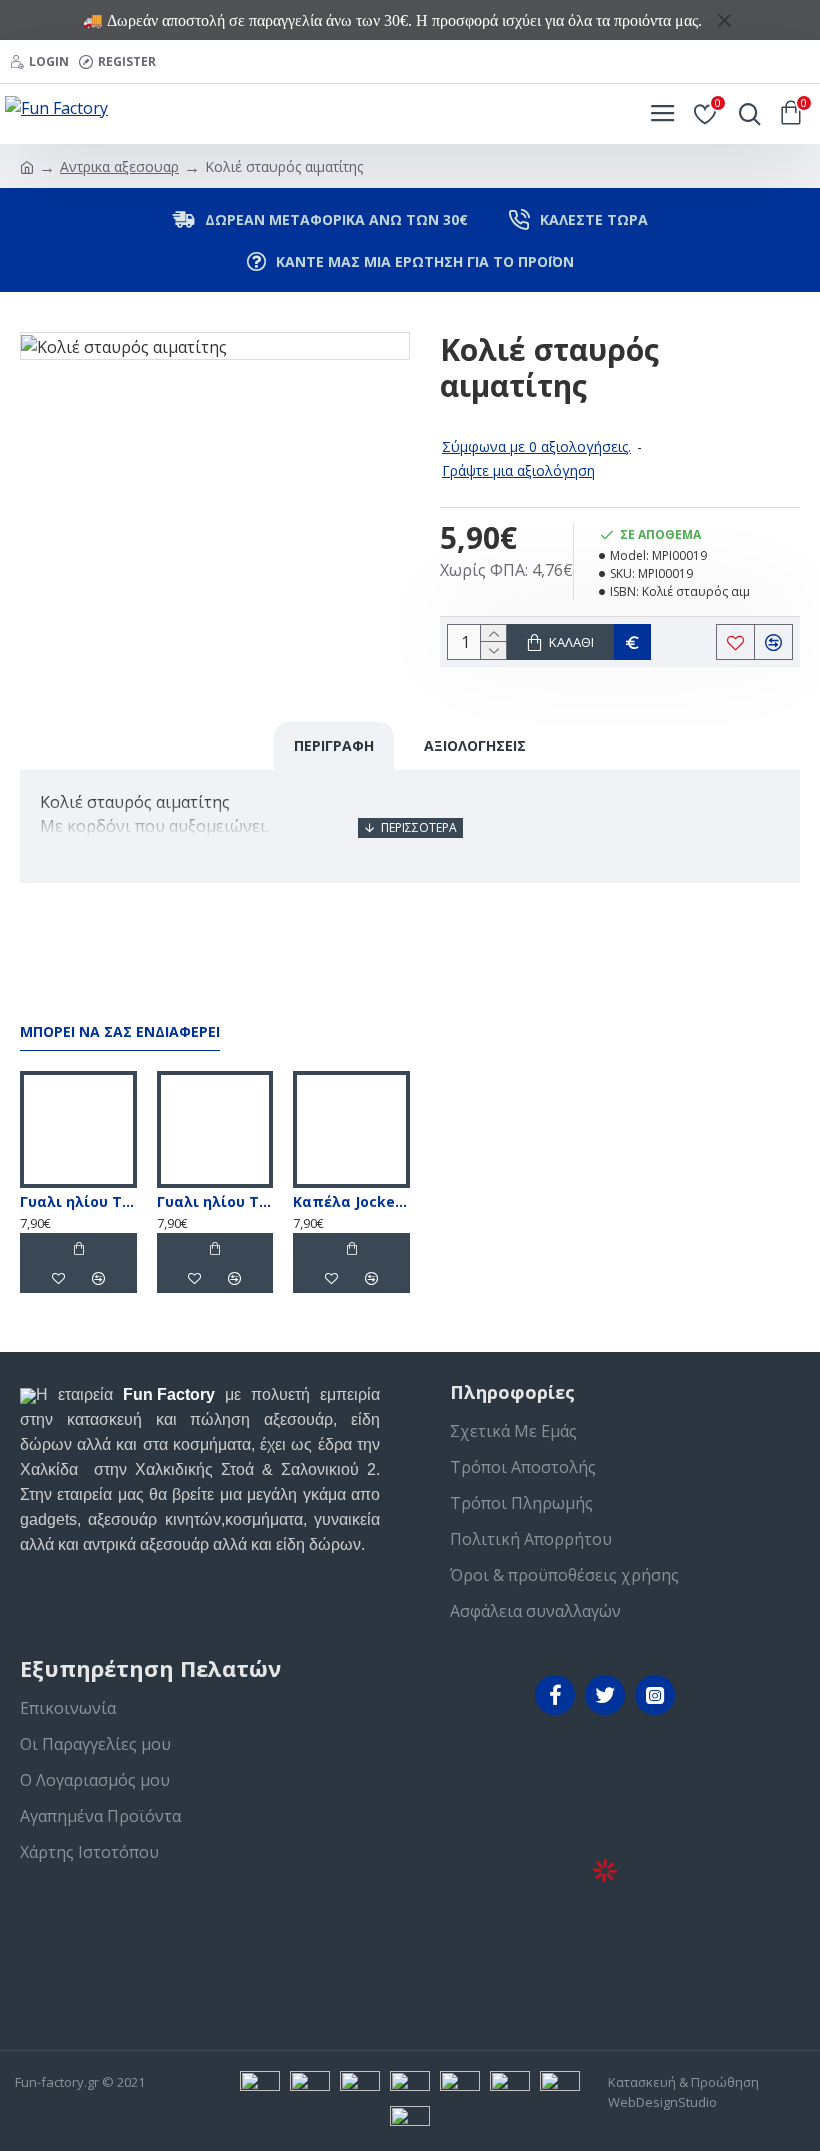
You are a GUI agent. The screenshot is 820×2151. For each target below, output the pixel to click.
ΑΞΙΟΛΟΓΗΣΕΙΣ (475, 745)
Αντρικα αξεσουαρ (119, 166)
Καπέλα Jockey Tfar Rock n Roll (351, 1202)
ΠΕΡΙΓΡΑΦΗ (334, 745)
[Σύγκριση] (98, 1278)
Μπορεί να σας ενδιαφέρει (120, 1032)
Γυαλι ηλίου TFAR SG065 (215, 1202)
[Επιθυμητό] (58, 1278)
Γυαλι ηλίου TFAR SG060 (78, 1202)
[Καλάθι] (78, 1248)
